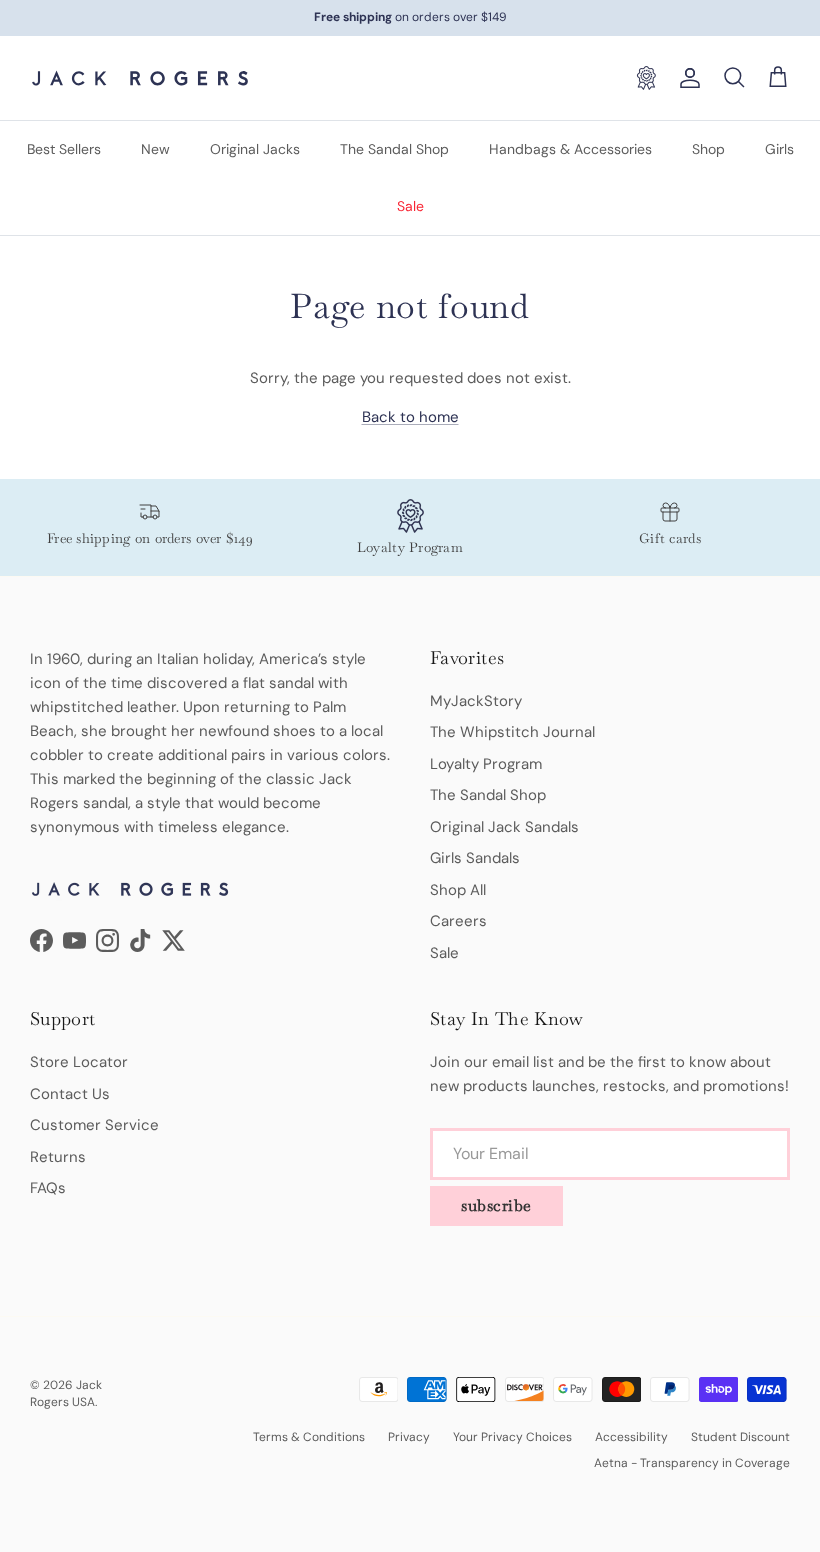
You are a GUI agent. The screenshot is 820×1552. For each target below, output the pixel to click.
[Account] (686, 78)
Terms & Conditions (309, 1437)
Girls (779, 149)
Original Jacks (255, 149)
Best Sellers (64, 149)
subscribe (496, 1205)
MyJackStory (476, 701)
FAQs (48, 1188)
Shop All (458, 890)
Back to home (410, 417)
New (155, 149)
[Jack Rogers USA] (140, 78)
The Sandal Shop (394, 149)
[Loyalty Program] (646, 78)
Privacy (409, 1437)
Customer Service (94, 1125)
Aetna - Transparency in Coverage (692, 1463)
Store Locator (79, 1062)
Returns (58, 1157)
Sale (410, 206)
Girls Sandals (475, 858)
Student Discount (740, 1437)
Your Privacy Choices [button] (512, 1437)
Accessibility (631, 1437)
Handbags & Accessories (570, 149)
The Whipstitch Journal (512, 732)
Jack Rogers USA (66, 1393)
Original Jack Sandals (504, 827)
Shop (708, 149)
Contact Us (70, 1094)
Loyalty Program (486, 764)
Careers (458, 921)
